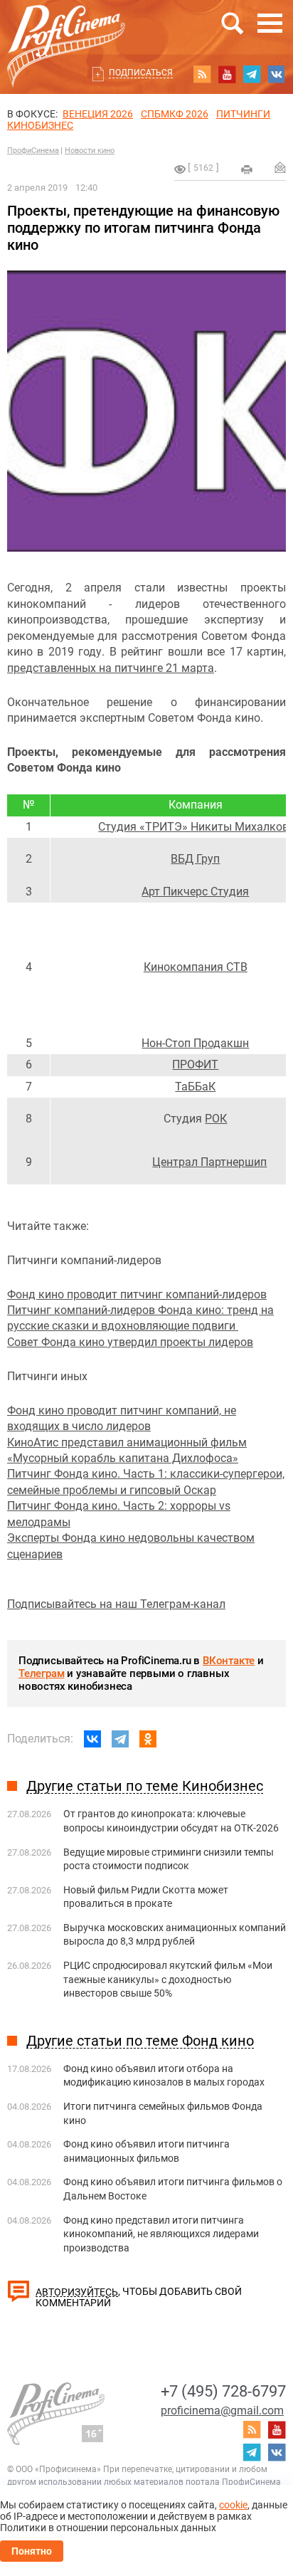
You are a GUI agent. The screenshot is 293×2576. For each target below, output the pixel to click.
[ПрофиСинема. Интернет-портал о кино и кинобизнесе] (66, 30)
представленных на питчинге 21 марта (111, 668)
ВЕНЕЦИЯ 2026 (98, 114)
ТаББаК (195, 1087)
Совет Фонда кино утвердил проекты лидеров (130, 1342)
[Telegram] (120, 1739)
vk (277, 74)
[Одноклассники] (148, 1739)
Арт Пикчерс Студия (195, 892)
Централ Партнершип (209, 1162)
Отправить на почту (280, 167)
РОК (216, 1119)
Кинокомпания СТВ (196, 967)
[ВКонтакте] (92, 1739)
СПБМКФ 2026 (175, 114)
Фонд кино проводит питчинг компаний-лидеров (137, 1294)
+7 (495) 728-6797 (223, 2391)
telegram (252, 74)
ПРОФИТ (195, 1064)
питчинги (243, 114)
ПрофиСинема (33, 151)
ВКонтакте (229, 1661)
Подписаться (141, 73)
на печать (247, 169)
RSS (202, 74)
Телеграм (41, 1673)
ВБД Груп (195, 859)
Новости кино (90, 151)
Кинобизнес (40, 125)
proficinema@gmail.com (222, 2411)
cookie (233, 2505)
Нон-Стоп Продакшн (195, 1043)
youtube (227, 74)
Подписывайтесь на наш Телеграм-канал (116, 1604)
